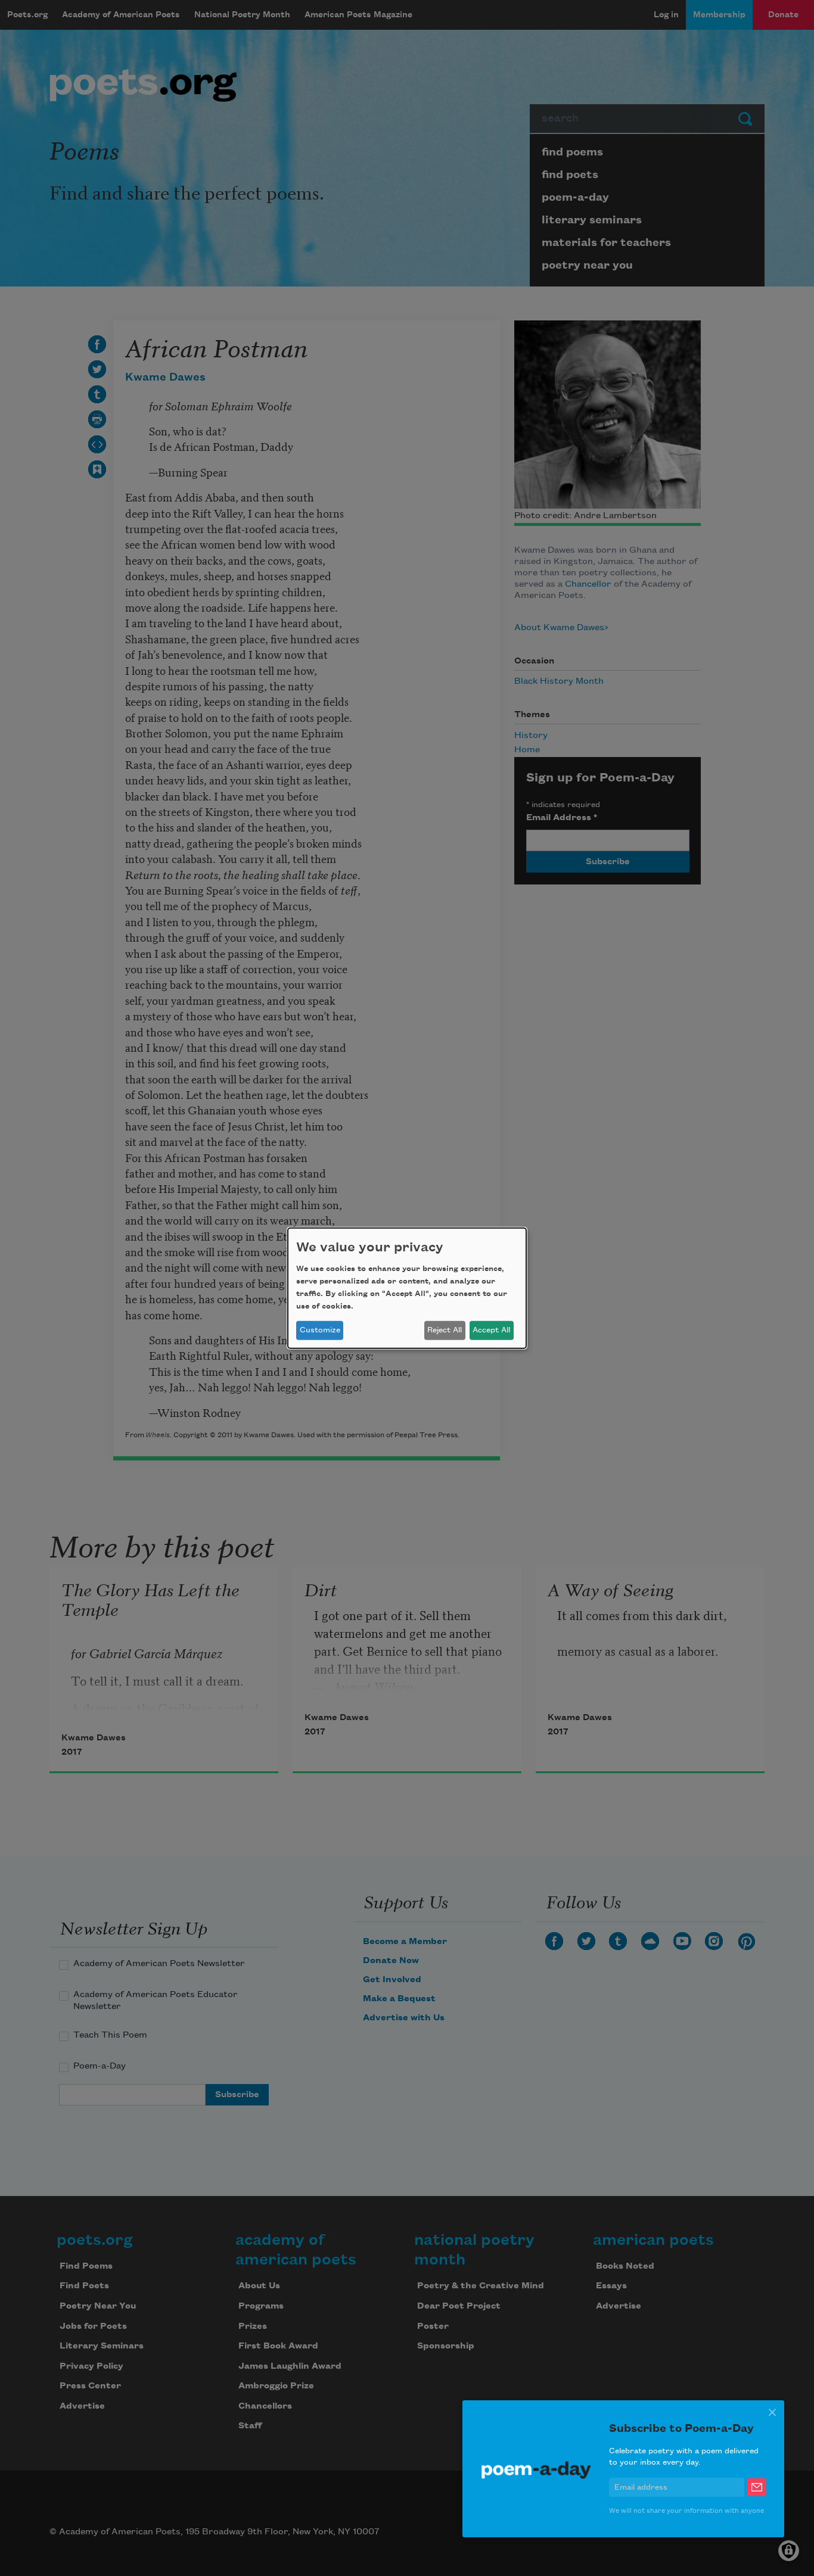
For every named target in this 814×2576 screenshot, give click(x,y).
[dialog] (407, 1288)
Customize (320, 1330)
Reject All (445, 1330)
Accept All (491, 1330)
